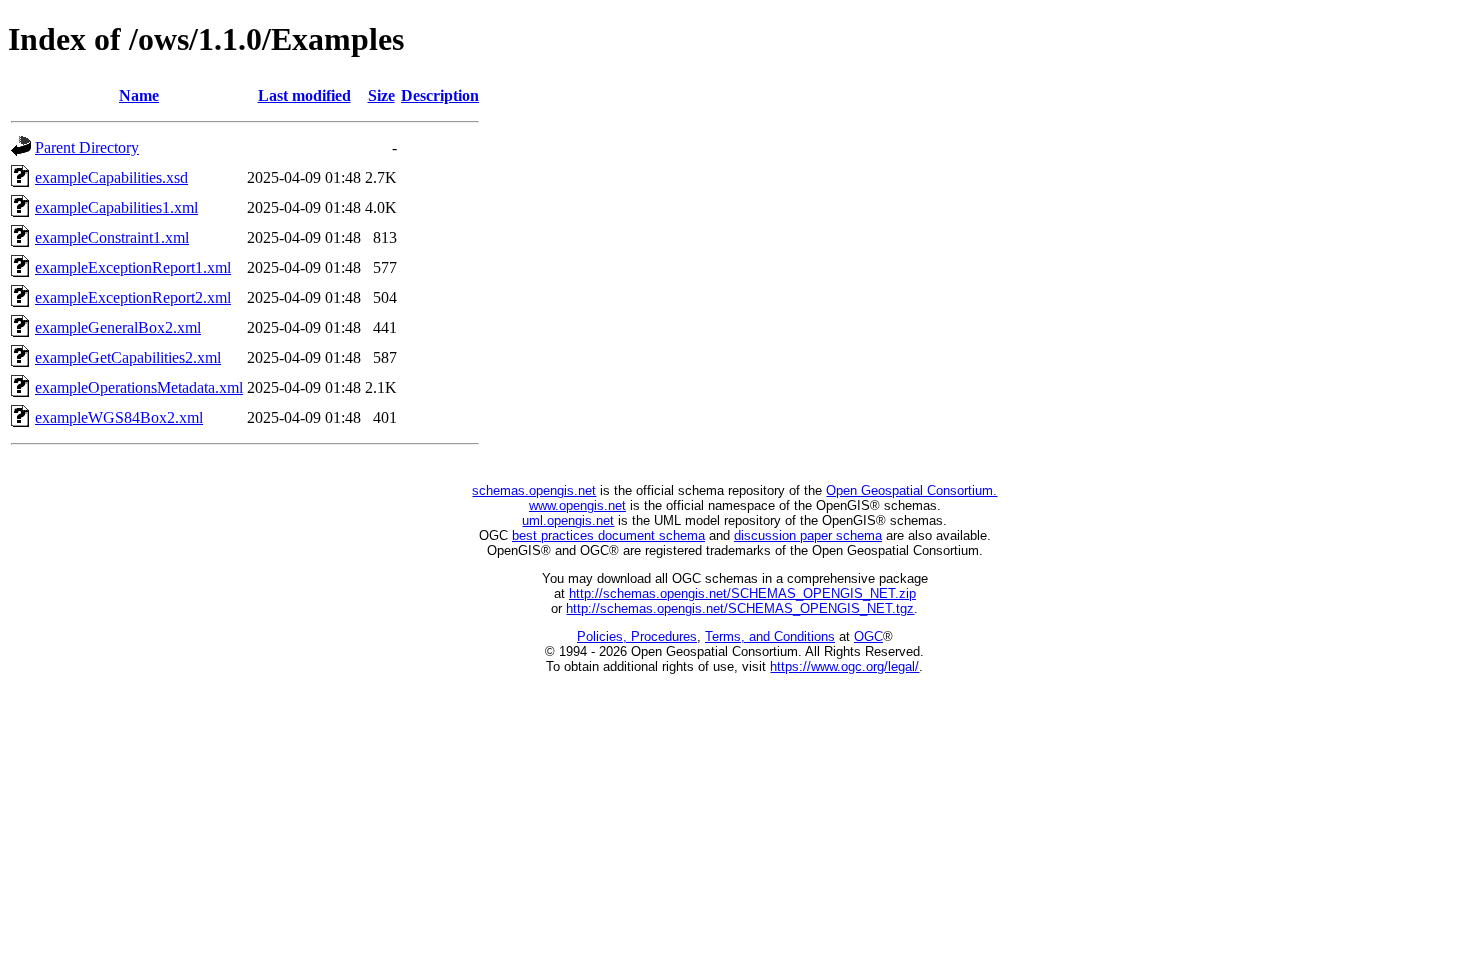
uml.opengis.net (568, 520)
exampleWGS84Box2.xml (119, 417)
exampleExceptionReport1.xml (133, 267)
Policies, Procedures (637, 636)
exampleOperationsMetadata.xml (139, 387)
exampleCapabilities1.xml (116, 207)
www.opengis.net (577, 505)
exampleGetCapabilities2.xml (128, 357)
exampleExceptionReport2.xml (133, 297)
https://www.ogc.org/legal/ (844, 666)
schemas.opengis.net (534, 490)
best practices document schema (608, 535)
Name (139, 95)
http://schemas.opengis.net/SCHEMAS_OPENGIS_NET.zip (742, 593)
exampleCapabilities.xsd (111, 177)
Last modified (304, 95)
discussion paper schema (808, 535)
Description (440, 95)
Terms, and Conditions (770, 636)
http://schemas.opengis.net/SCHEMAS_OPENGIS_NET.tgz (740, 608)
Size (381, 95)
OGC (868, 636)
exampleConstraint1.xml (112, 237)
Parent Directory (87, 147)
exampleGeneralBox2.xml (118, 327)
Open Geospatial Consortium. (911, 490)
